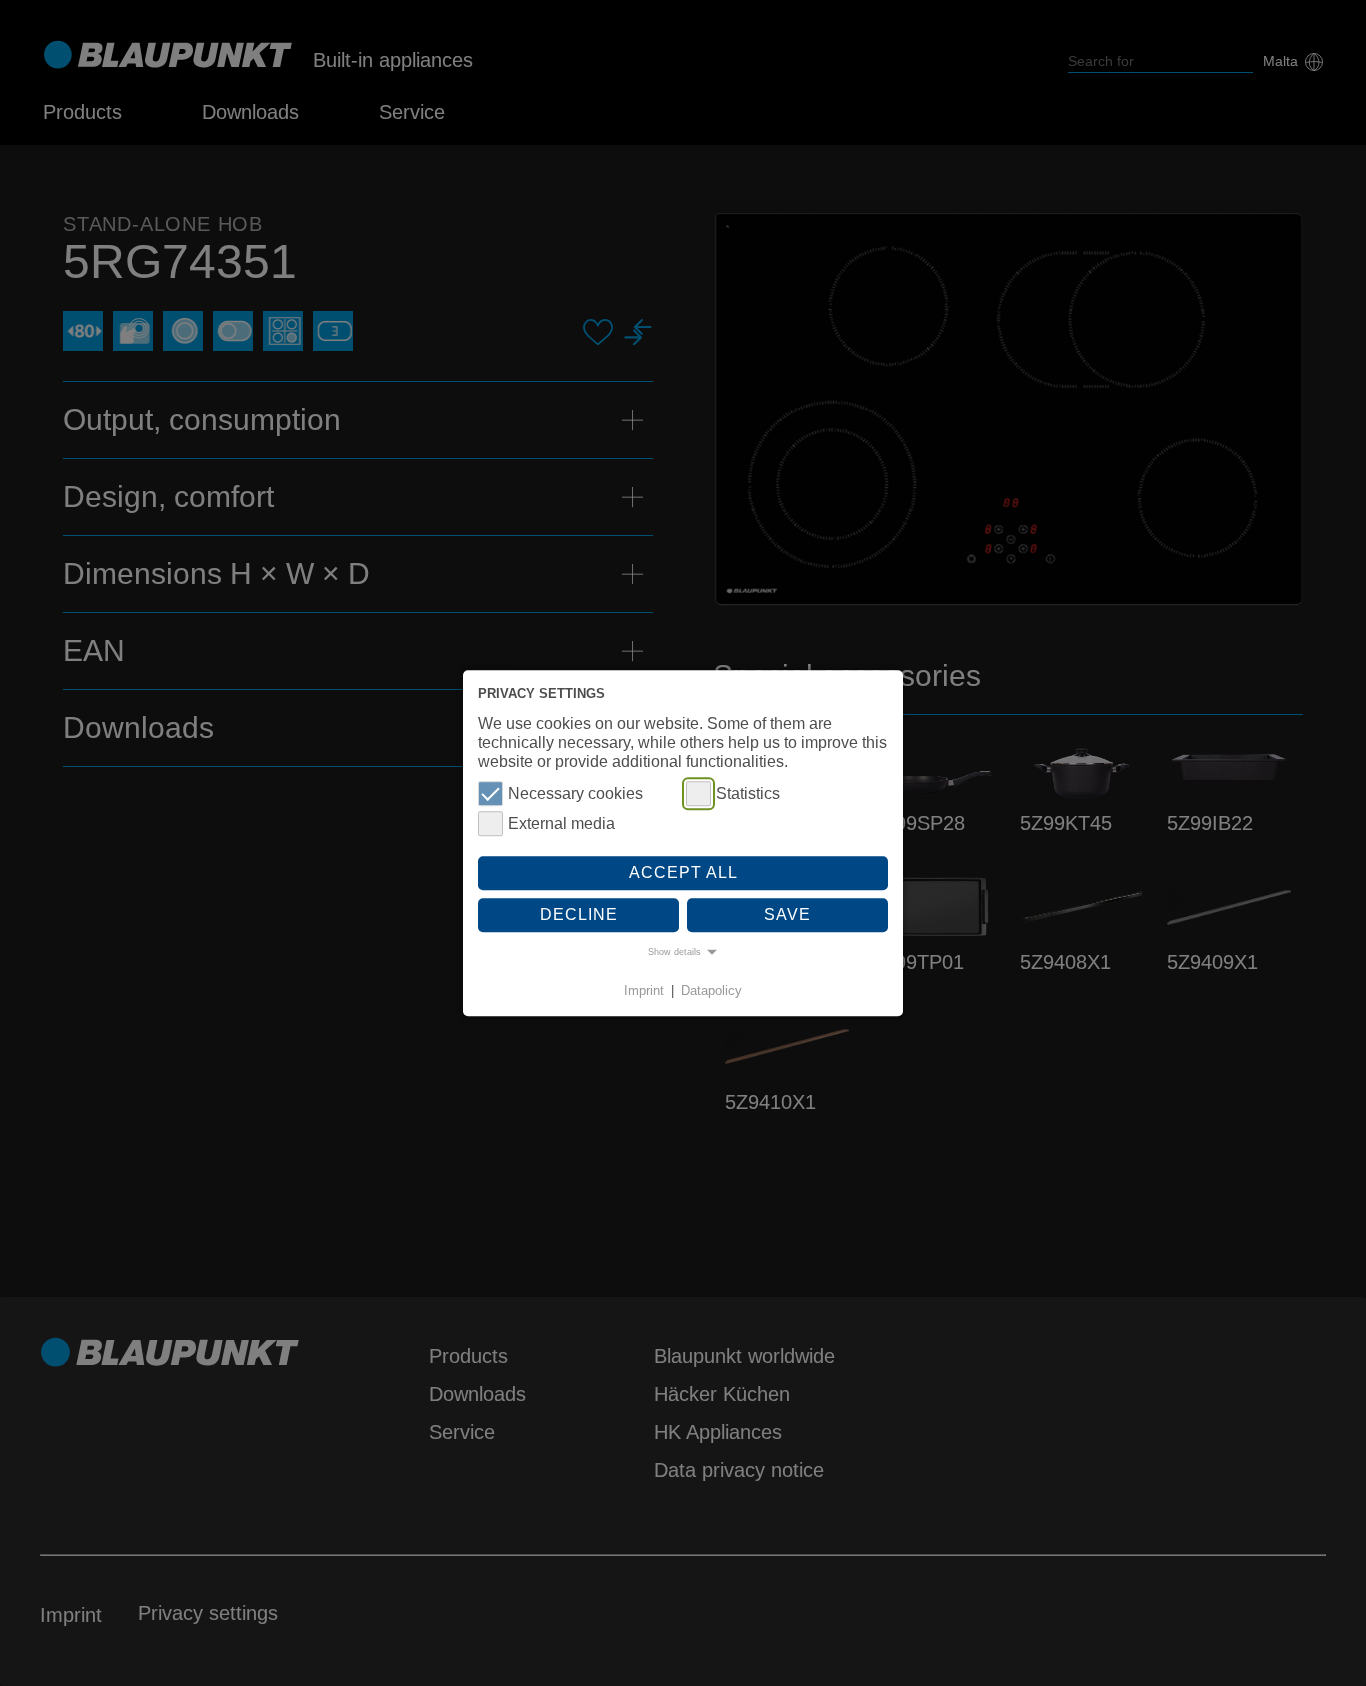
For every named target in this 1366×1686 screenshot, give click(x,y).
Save (787, 914)
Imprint (644, 991)
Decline (579, 914)
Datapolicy (711, 991)
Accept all (683, 873)
